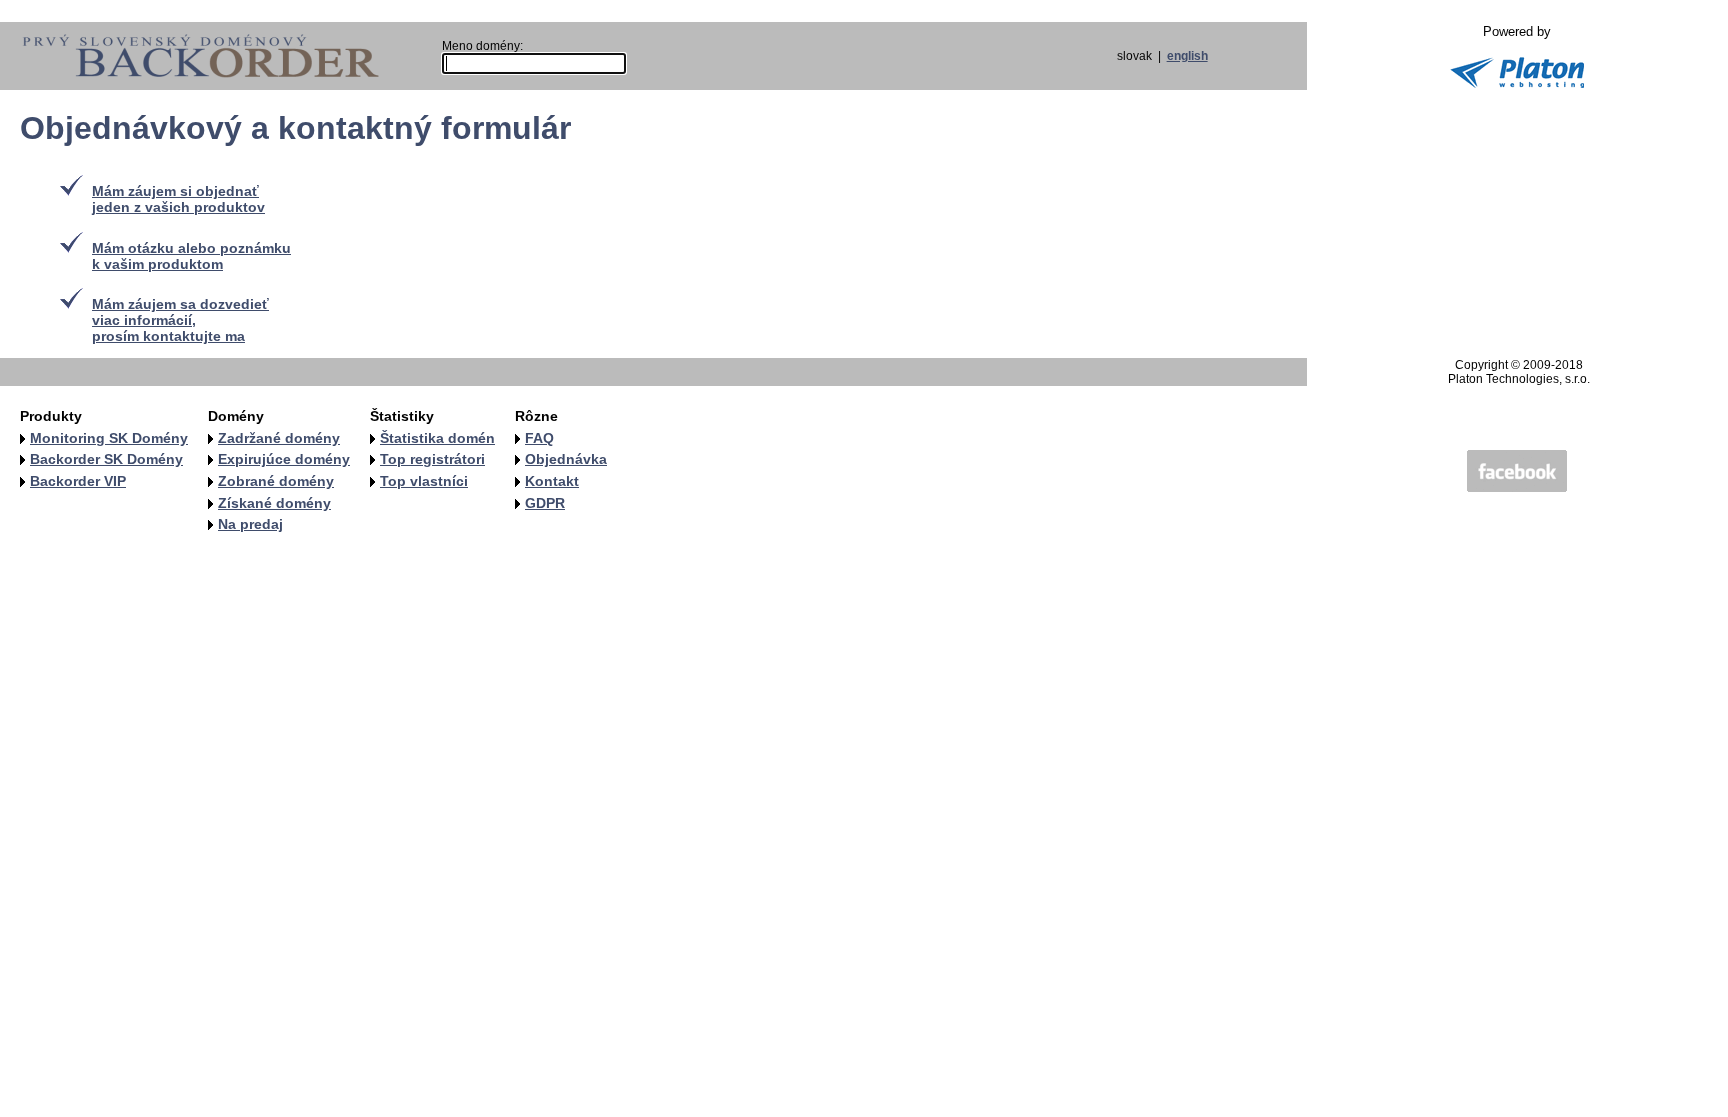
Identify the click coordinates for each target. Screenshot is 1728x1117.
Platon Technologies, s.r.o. (1519, 379)
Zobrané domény (276, 481)
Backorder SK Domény (106, 459)
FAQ (539, 438)
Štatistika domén (437, 438)
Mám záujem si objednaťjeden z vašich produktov (178, 199)
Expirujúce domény (284, 459)
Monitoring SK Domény (109, 438)
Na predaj (250, 524)
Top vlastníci (424, 481)
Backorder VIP (78, 481)
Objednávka (566, 459)
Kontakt (552, 481)
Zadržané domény (279, 438)
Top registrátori (432, 459)
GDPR (545, 503)
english (1187, 56)
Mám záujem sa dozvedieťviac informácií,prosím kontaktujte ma (180, 320)
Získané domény (274, 503)
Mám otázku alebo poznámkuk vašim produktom (191, 256)
